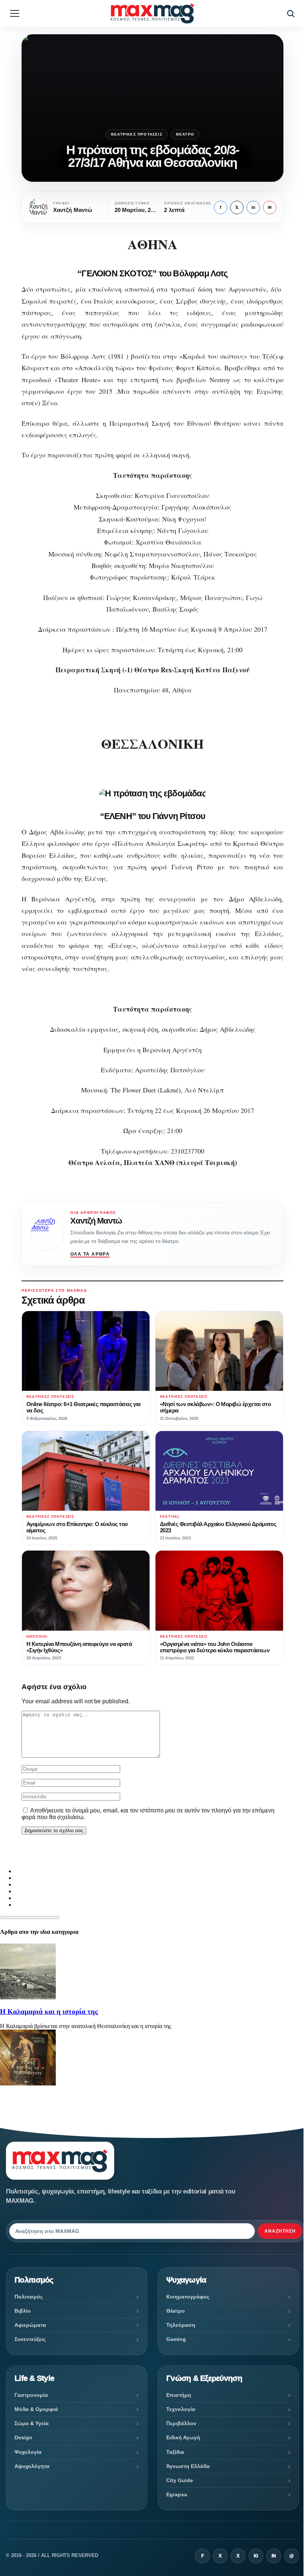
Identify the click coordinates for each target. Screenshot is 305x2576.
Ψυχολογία (28, 2452)
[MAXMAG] (152, 13)
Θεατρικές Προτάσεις (137, 134)
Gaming (176, 2339)
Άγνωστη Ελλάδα (188, 2466)
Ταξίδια (175, 2452)
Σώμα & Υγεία (32, 2423)
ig (256, 2556)
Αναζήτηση (280, 2231)
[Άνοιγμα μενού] (15, 13)
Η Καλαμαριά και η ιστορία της (49, 2012)
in (253, 207)
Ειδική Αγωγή (183, 2437)
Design (23, 2437)
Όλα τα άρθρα (90, 1254)
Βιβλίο (23, 2311)
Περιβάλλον (181, 2423)
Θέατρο (185, 134)
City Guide (180, 2480)
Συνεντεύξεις (30, 2339)
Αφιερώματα (30, 2325)
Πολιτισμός (29, 2297)
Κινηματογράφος (188, 2297)
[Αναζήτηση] (290, 13)
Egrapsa (177, 2494)
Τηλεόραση (181, 2325)
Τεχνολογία (181, 2409)
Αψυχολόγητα (32, 2466)
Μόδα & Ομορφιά (36, 2409)
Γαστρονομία (31, 2395)
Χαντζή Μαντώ (96, 1221)
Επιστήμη (179, 2395)
